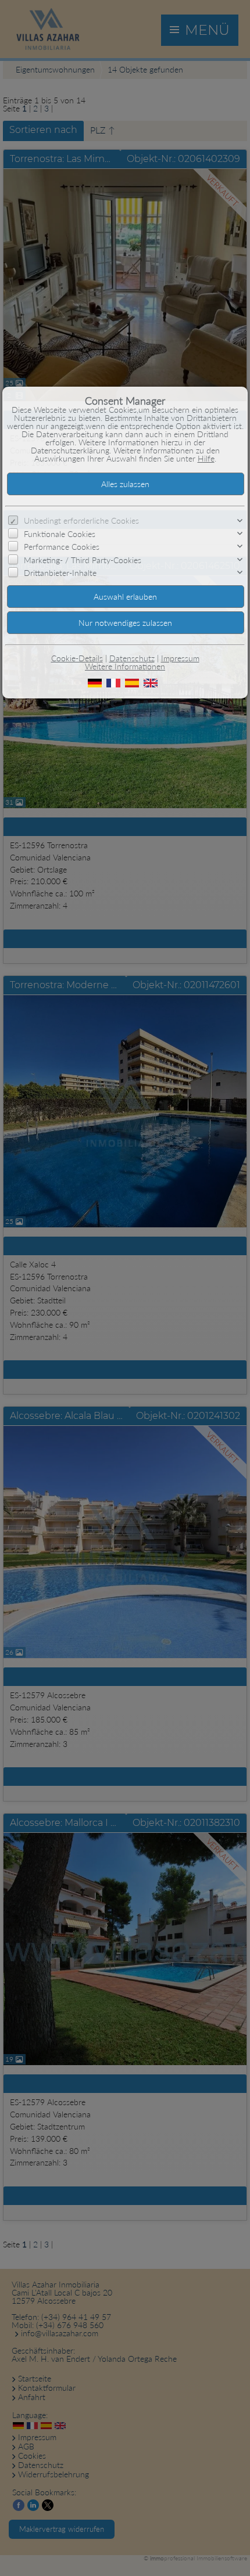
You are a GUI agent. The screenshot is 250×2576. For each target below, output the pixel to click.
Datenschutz (132, 658)
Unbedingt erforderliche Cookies (81, 520)
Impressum (180, 658)
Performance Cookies (62, 547)
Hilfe (206, 458)
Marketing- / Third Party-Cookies (83, 559)
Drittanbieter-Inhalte (60, 573)
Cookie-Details (77, 658)
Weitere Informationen (125, 666)
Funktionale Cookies (60, 534)
